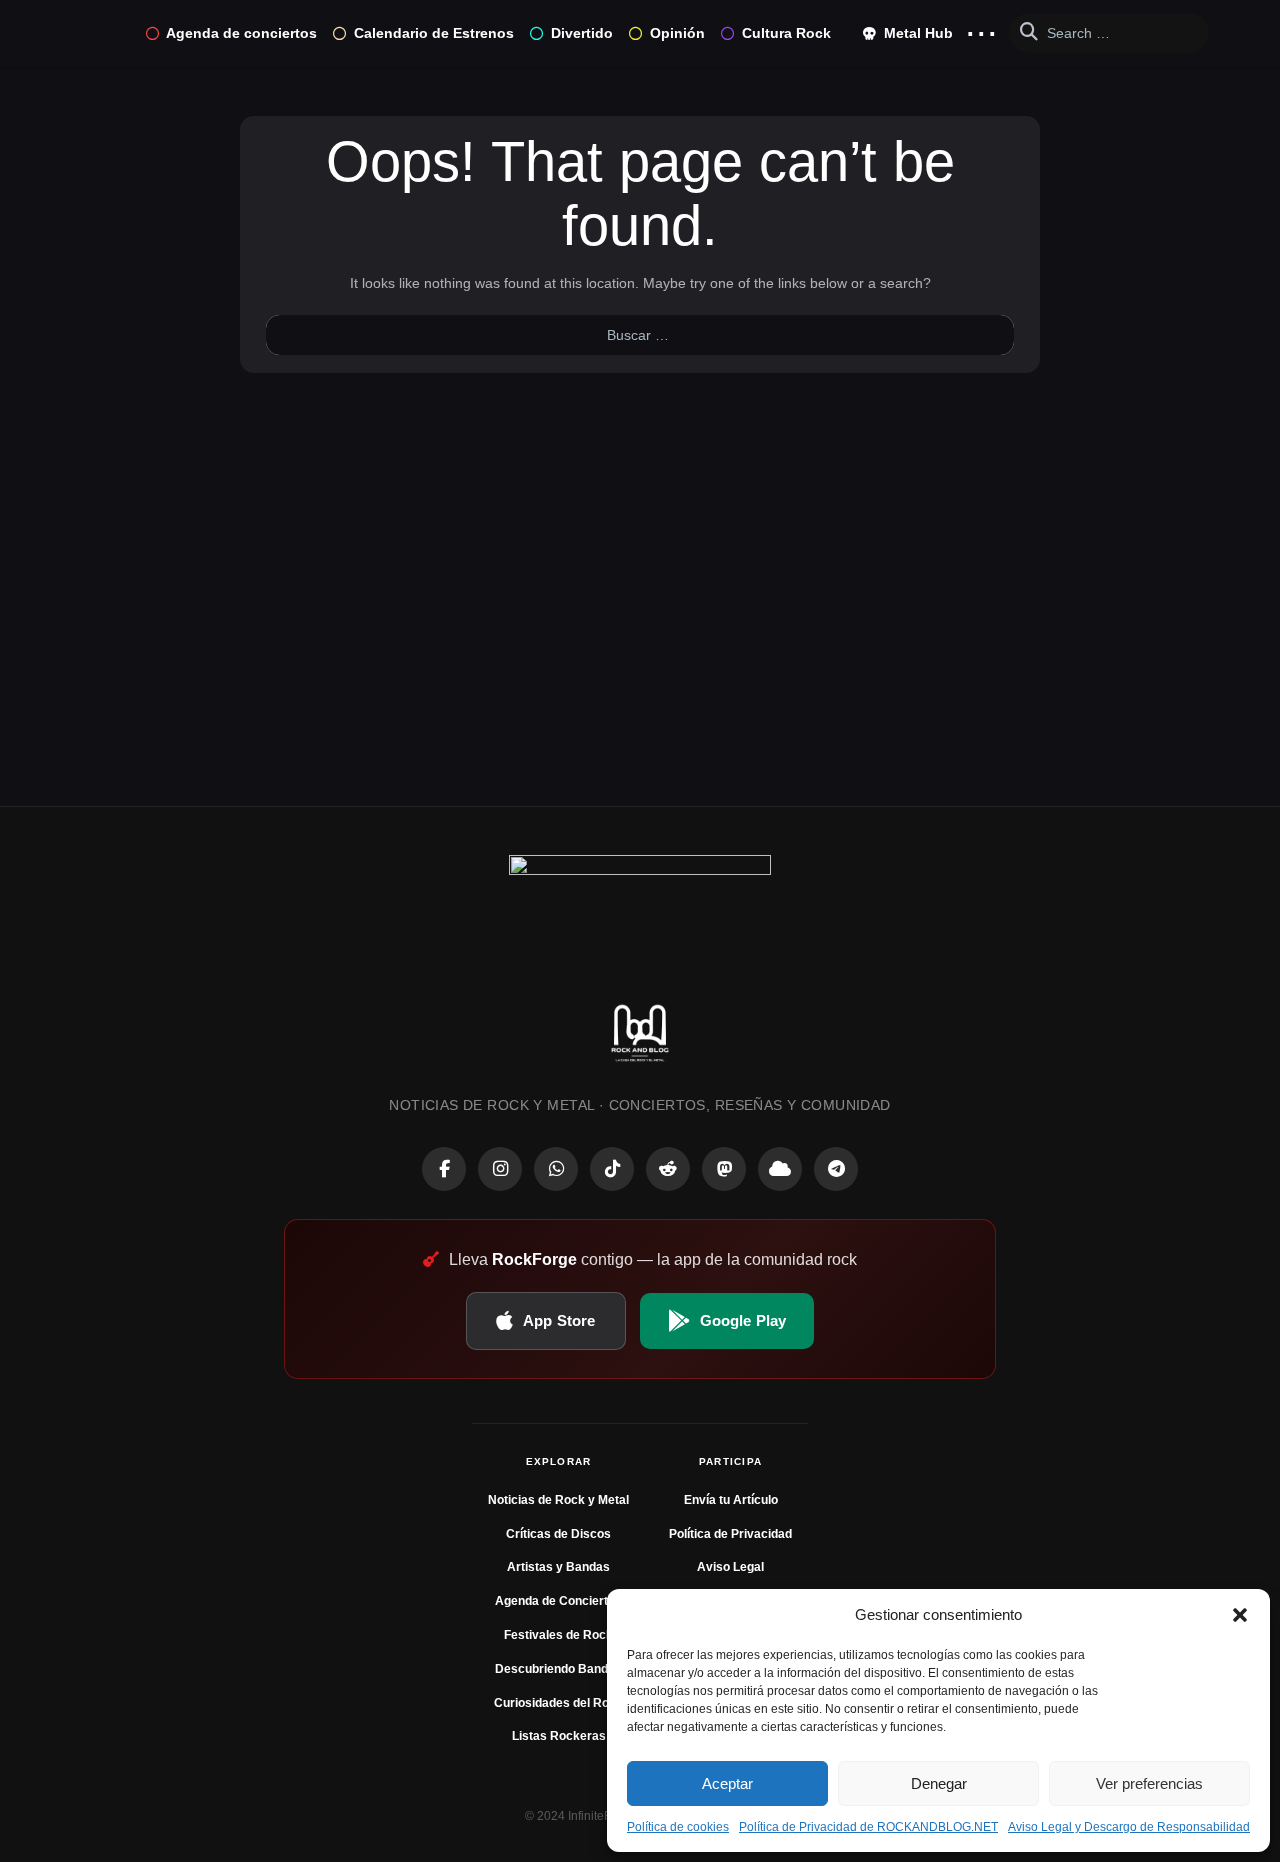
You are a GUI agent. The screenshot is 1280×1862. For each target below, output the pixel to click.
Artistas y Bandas (558, 1567)
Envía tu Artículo (731, 1500)
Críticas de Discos (558, 1534)
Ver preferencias (1149, 1783)
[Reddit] (668, 1169)
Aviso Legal (730, 1567)
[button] (1240, 1615)
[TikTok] (612, 1169)
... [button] (981, 28)
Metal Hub (916, 33)
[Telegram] (836, 1169)
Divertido (582, 33)
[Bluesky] (780, 1169)
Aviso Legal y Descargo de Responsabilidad (1129, 1827)
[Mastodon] (724, 1169)
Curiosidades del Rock (558, 1703)
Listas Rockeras (559, 1736)
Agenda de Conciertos (558, 1601)
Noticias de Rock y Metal (558, 1500)
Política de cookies (678, 1827)
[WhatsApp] (556, 1169)
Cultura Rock (786, 33)
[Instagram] (500, 1169)
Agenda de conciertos (241, 33)
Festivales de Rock (558, 1635)
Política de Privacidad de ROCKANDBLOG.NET (868, 1827)
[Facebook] (444, 1169)
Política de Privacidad (730, 1534)
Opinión (677, 33)
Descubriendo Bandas (558, 1669)
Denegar (939, 1783)
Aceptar (727, 1783)
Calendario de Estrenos (434, 33)
